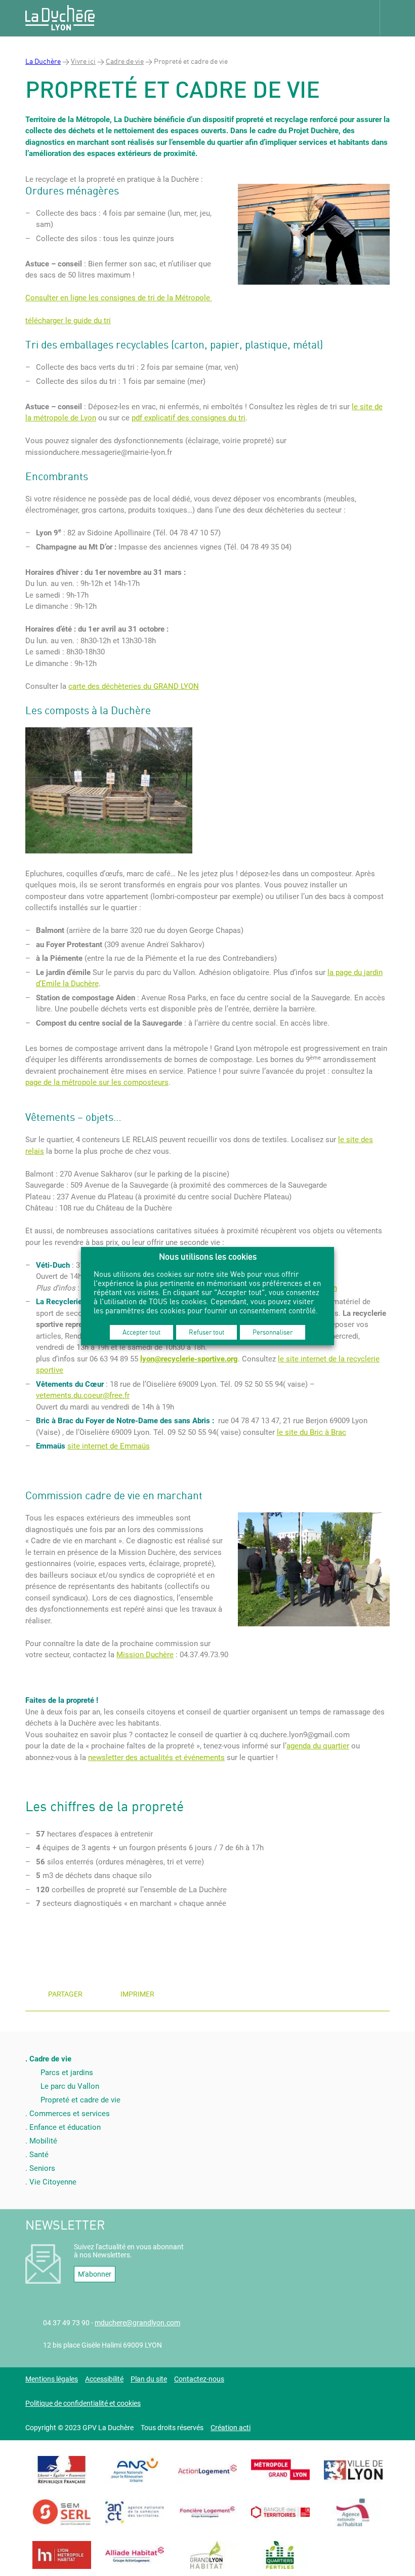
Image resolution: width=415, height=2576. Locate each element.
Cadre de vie (125, 61)
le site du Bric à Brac (312, 1432)
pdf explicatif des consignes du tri (189, 418)
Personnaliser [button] (273, 1332)
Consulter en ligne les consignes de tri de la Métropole (119, 298)
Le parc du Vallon (70, 2086)
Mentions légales (52, 2379)
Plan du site (149, 2379)
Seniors (42, 2168)
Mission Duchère (145, 1655)
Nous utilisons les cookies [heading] (208, 1256)
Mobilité (43, 2141)
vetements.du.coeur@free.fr (83, 1395)
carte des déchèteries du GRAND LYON (134, 686)
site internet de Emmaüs (109, 1446)
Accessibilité (104, 2379)
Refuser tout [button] (206, 1332)
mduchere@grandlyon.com (137, 2323)
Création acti (231, 2428)
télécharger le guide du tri (68, 321)
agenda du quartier (318, 1746)
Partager (65, 1994)
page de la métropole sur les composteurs (97, 1082)
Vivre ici (83, 61)
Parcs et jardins (67, 2073)
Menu (397, 18)
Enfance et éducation (65, 2127)
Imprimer (137, 1994)
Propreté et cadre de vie (80, 2100)
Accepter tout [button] (141, 1332)
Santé (39, 2155)
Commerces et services (70, 2114)
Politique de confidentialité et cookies (83, 2403)
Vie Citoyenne (53, 2182)
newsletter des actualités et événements (156, 1758)
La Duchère (43, 61)
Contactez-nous (199, 2379)
